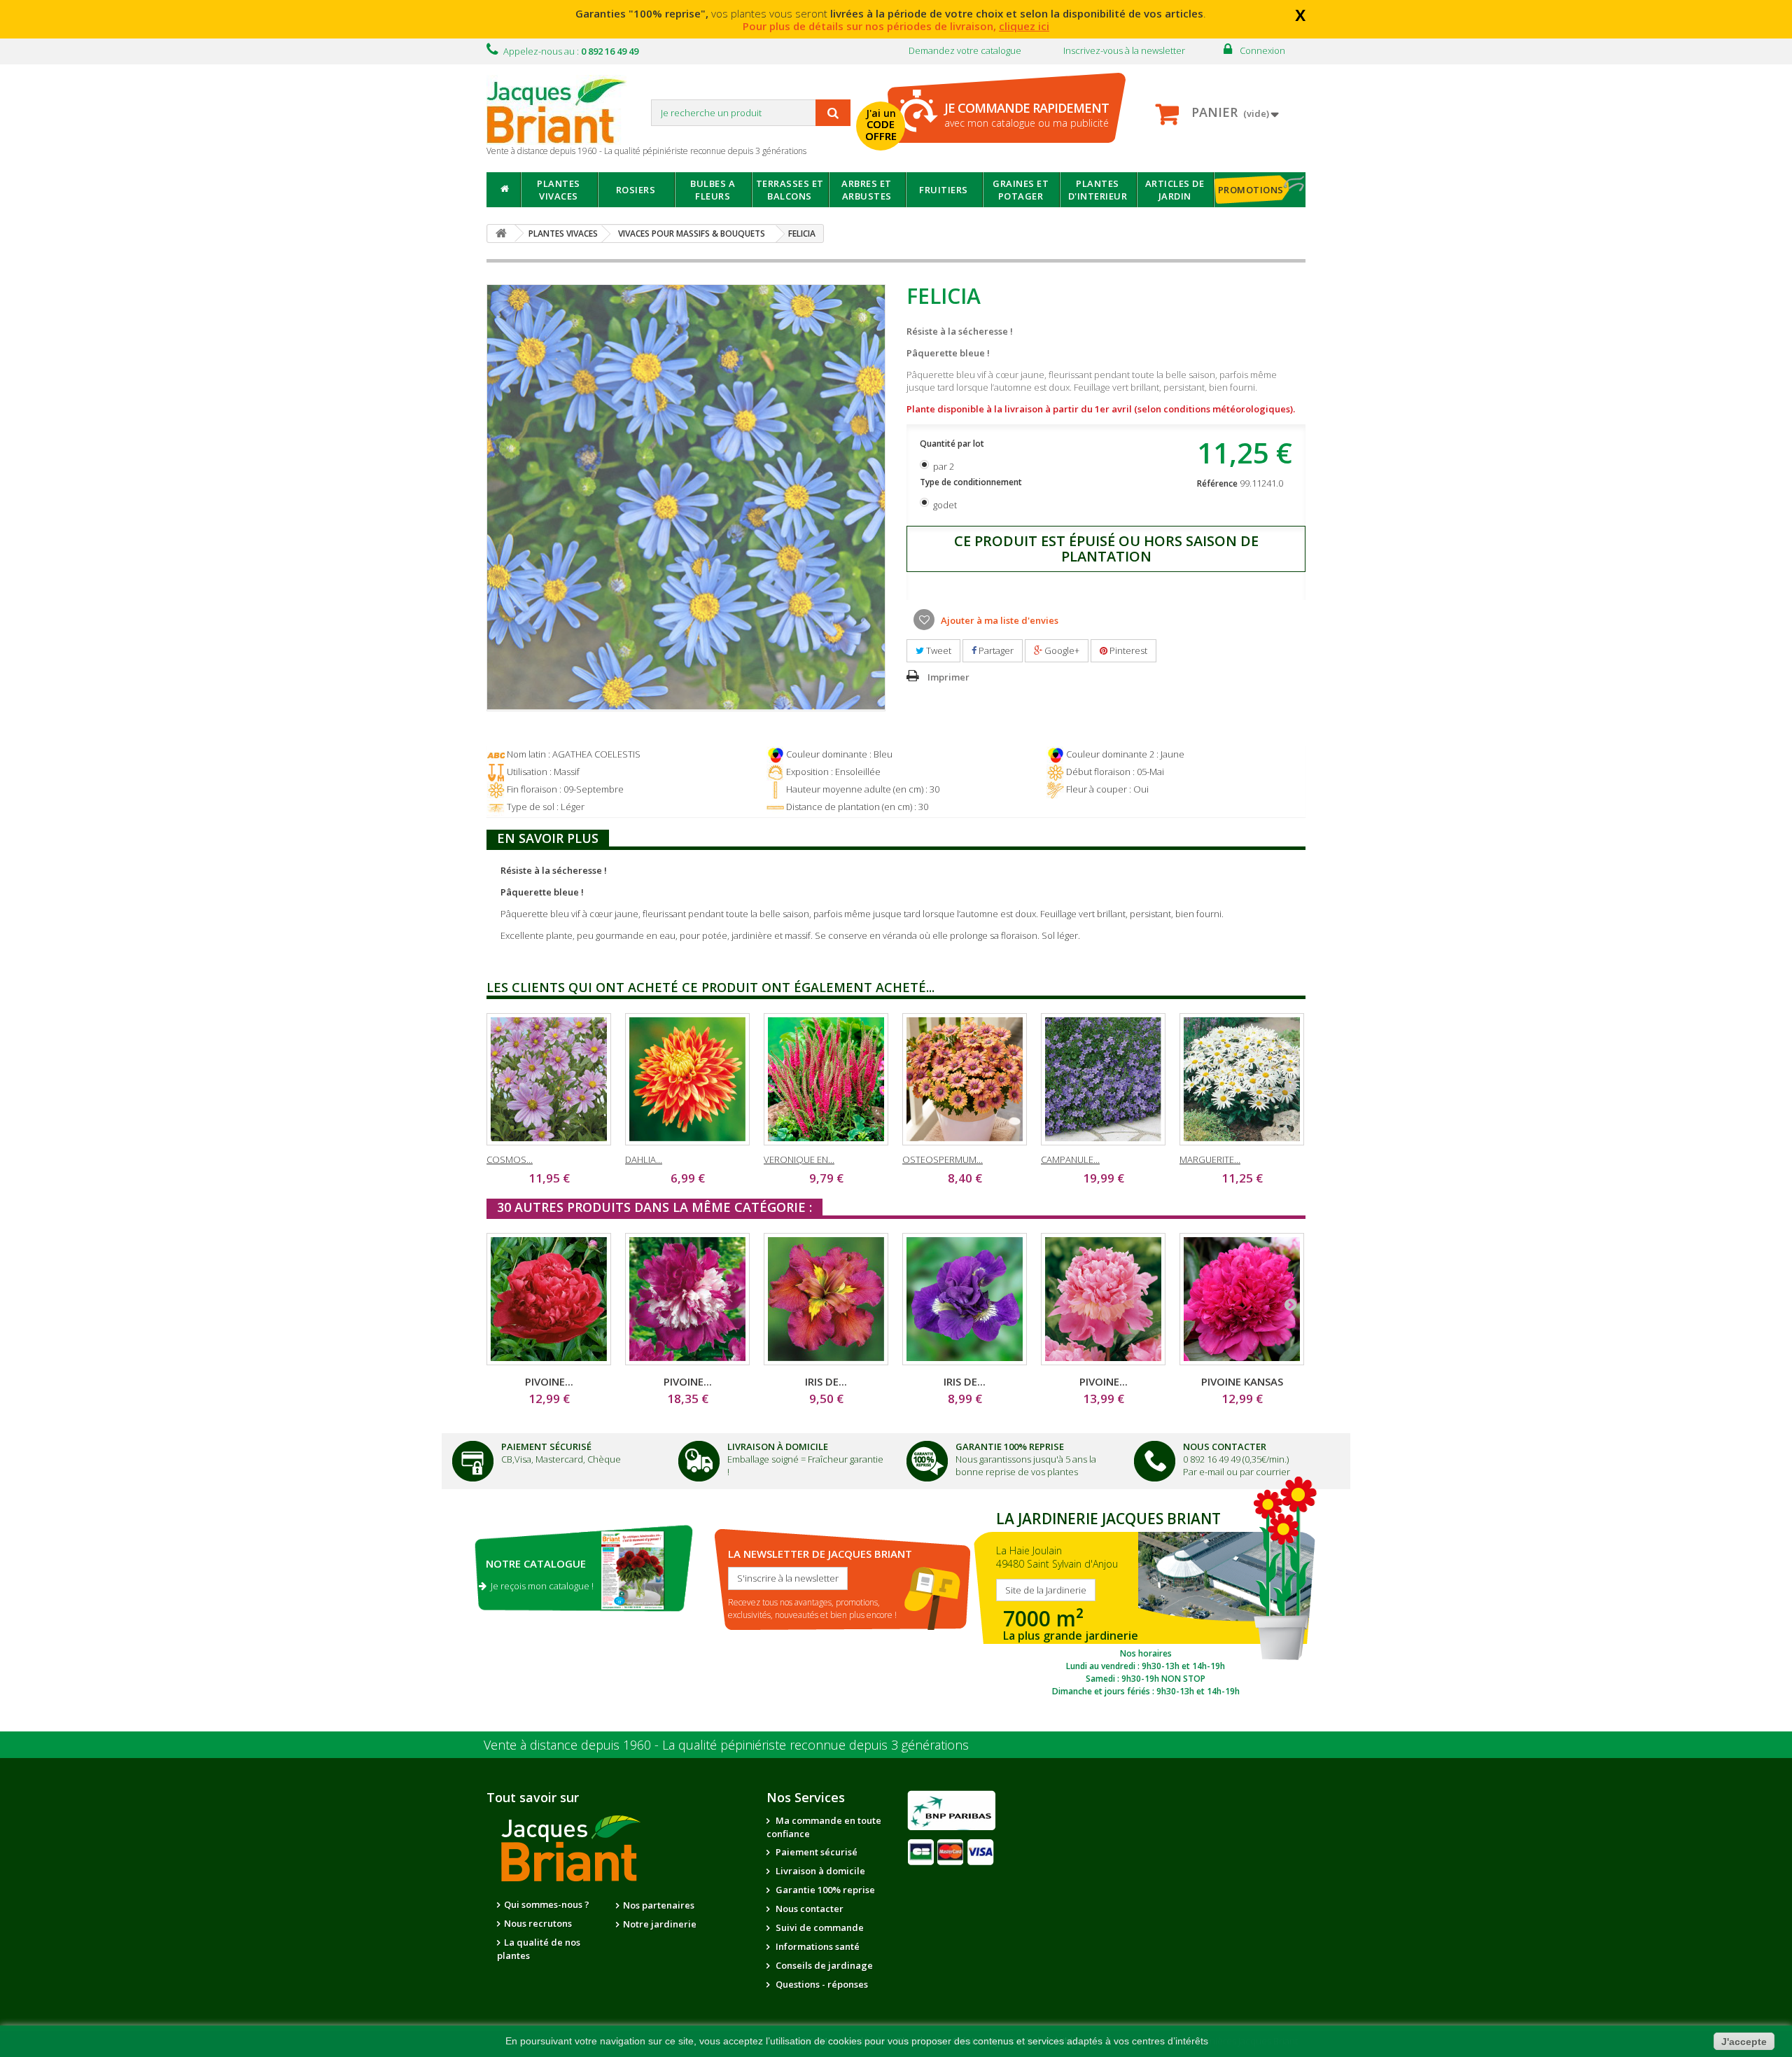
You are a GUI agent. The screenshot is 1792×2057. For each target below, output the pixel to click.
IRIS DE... (826, 1381)
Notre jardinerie (660, 1924)
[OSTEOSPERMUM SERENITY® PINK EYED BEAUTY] (965, 1079)
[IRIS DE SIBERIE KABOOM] (965, 1299)
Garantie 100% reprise (824, 1890)
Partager (995, 650)
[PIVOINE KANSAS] (1242, 1299)
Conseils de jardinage (823, 1965)
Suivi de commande (819, 1927)
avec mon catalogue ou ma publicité (1027, 114)
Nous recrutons (538, 1923)
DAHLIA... (644, 1159)
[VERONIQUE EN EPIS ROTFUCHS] (826, 1079)
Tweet (938, 650)
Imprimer (948, 677)
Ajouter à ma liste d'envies (999, 620)
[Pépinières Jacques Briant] (563, 110)
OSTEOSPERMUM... (943, 1159)
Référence (1217, 483)
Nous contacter (808, 1909)
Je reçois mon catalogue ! (540, 1586)
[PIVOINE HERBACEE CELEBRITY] (687, 1299)
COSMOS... (510, 1159)
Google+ (1061, 650)
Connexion (1262, 50)
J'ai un (881, 125)
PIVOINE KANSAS (1242, 1381)
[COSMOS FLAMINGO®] (549, 1079)
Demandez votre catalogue (965, 50)
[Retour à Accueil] (501, 233)
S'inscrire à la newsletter (788, 1578)
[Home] (504, 190)
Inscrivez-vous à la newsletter (1124, 50)
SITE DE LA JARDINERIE (1146, 1601)
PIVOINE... (549, 1381)
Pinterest (1127, 650)
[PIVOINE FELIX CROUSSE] (549, 1299)
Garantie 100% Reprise (1010, 1446)
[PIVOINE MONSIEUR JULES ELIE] (1103, 1299)
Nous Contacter (1225, 1446)
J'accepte (1744, 2042)
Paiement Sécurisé (546, 1446)
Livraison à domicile (778, 1446)
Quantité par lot (953, 444)
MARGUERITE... (1210, 1159)
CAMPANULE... (1070, 1159)
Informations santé (817, 1946)
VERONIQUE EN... (799, 1159)
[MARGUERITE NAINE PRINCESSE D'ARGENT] (1242, 1079)
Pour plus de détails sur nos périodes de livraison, (896, 26)
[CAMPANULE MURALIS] (1103, 1079)
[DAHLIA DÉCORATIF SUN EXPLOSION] (687, 1079)
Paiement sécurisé (815, 1852)
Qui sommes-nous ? (547, 1904)
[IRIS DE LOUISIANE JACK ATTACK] (826, 1299)
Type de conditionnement (972, 482)
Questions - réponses (821, 1984)
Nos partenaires (659, 1905)
